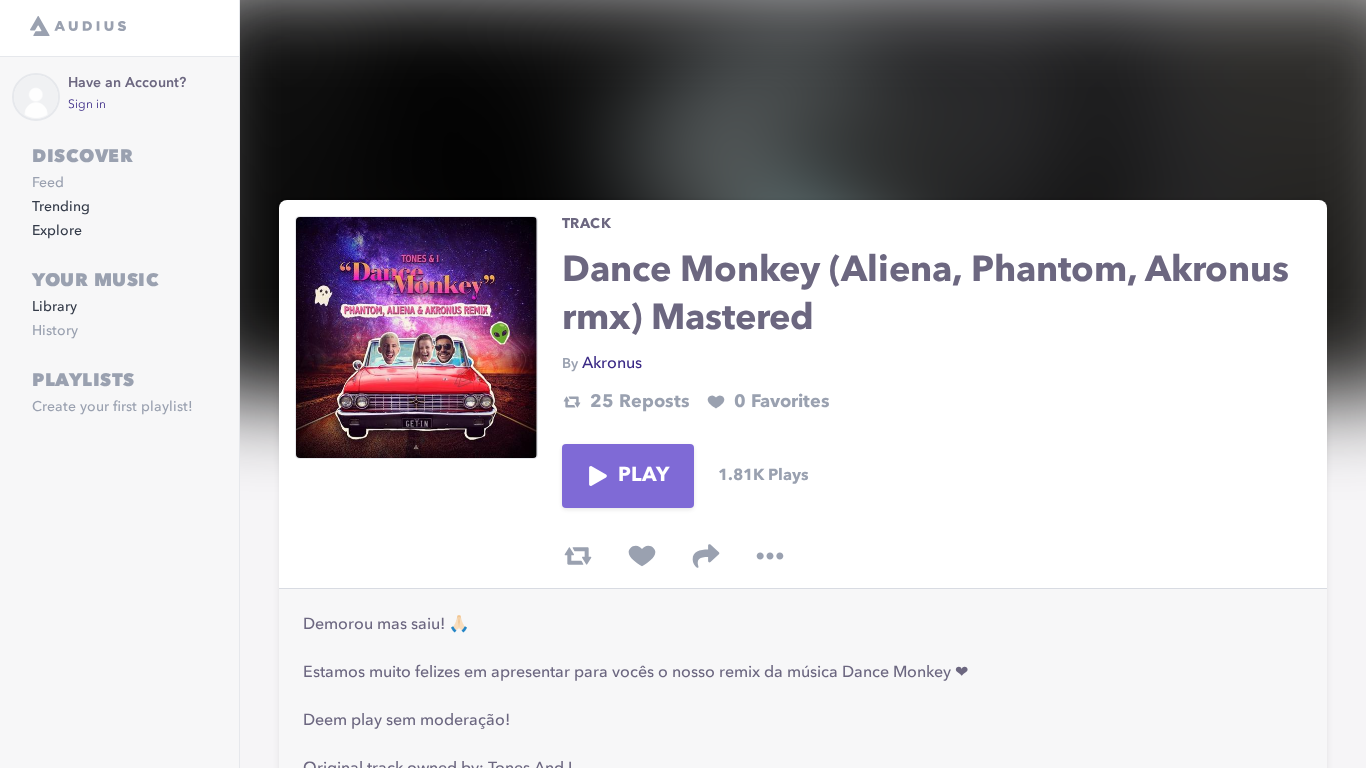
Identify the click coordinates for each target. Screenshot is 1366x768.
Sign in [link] (87, 105)
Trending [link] (61, 207)
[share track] (706, 556)
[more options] (770, 556)
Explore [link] (57, 231)
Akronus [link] (612, 364)
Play (644, 476)
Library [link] (54, 307)
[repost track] (578, 556)
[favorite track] (642, 556)
